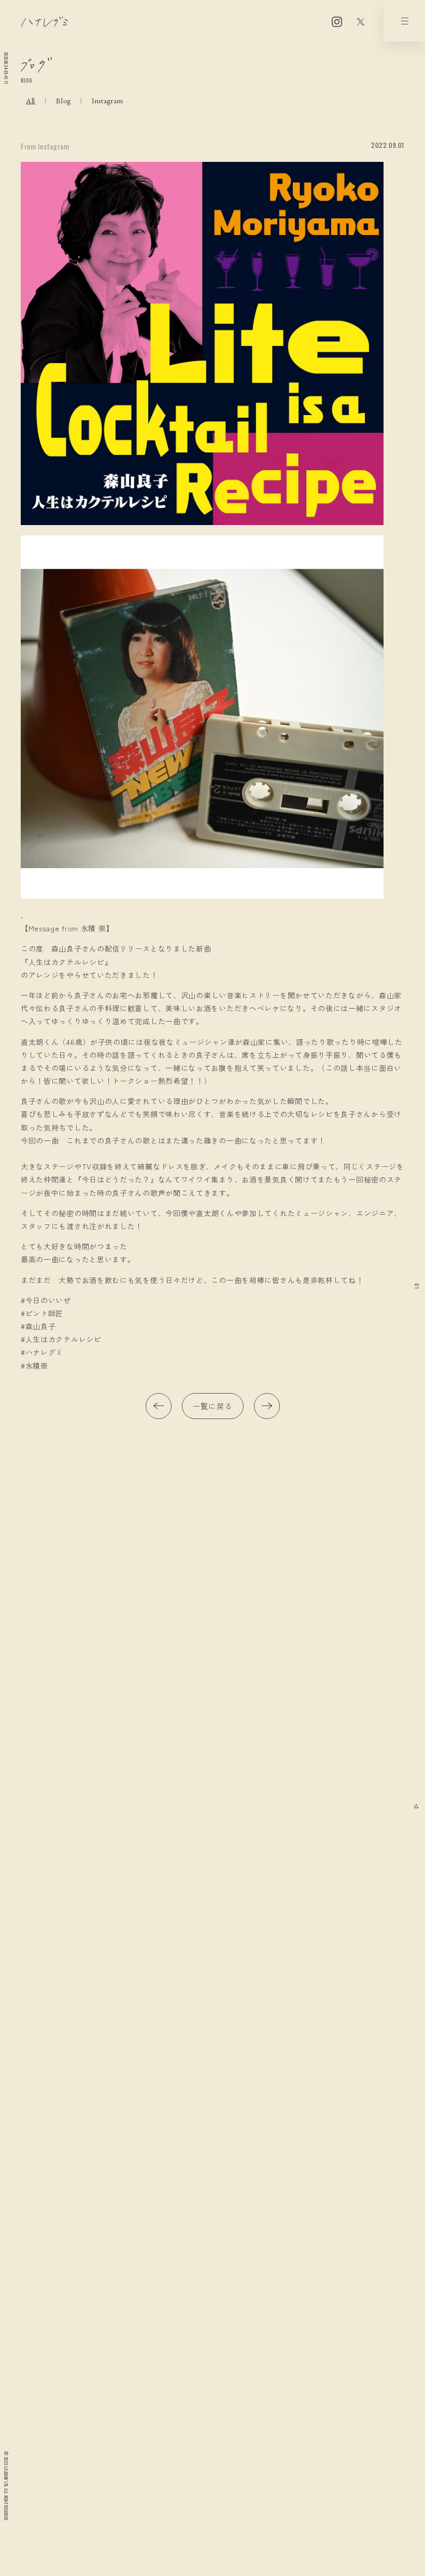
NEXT (267, 1406)
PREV (159, 1406)
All (31, 101)
